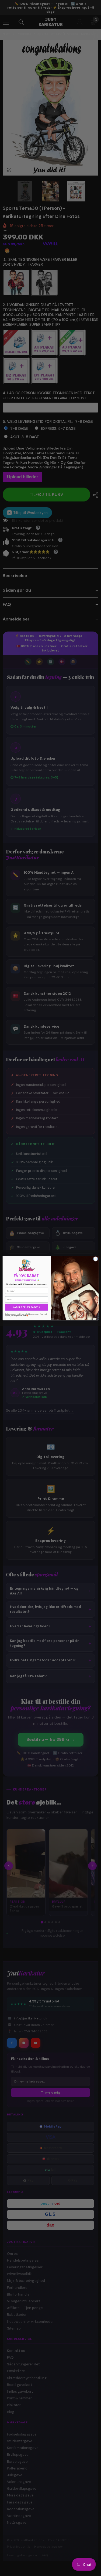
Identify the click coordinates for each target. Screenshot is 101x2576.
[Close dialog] (95, 1259)
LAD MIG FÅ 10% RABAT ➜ (27, 1307)
